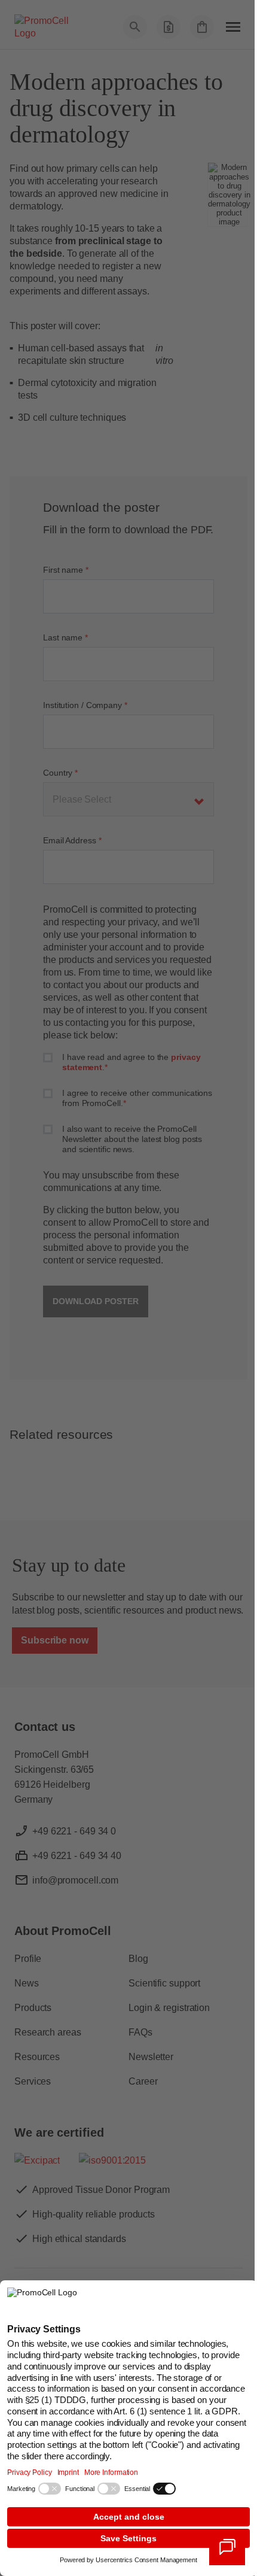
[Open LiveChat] (227, 2547)
